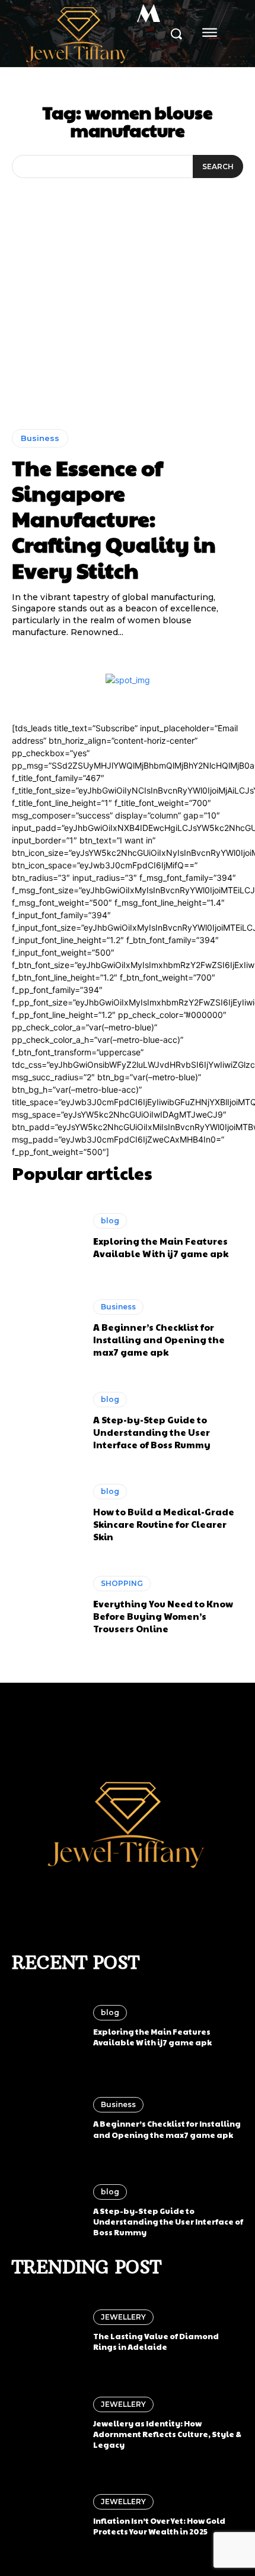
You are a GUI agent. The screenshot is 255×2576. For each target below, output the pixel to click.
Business (40, 438)
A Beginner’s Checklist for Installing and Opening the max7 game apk (159, 1339)
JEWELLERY (123, 2317)
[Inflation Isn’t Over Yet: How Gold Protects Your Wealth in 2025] (47, 2515)
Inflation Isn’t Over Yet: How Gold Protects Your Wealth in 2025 (159, 2526)
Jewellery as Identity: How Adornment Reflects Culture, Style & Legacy (167, 2434)
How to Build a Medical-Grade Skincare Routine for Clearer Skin (164, 1524)
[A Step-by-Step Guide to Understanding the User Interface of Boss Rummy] (47, 1421)
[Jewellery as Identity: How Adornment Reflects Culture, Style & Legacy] (47, 2423)
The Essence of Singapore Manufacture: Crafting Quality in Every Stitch (114, 518)
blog (110, 1221)
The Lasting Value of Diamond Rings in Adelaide (156, 2342)
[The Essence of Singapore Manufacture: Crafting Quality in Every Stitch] (128, 330)
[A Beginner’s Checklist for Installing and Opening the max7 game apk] (47, 1329)
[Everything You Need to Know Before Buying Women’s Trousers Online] (47, 1606)
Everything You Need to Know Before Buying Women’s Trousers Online (163, 1616)
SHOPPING (122, 1583)
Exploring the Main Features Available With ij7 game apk (161, 1247)
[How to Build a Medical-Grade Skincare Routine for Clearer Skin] (47, 1513)
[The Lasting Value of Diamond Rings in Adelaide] (47, 2331)
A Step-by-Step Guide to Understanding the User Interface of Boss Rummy (152, 1432)
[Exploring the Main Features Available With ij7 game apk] (47, 1236)
